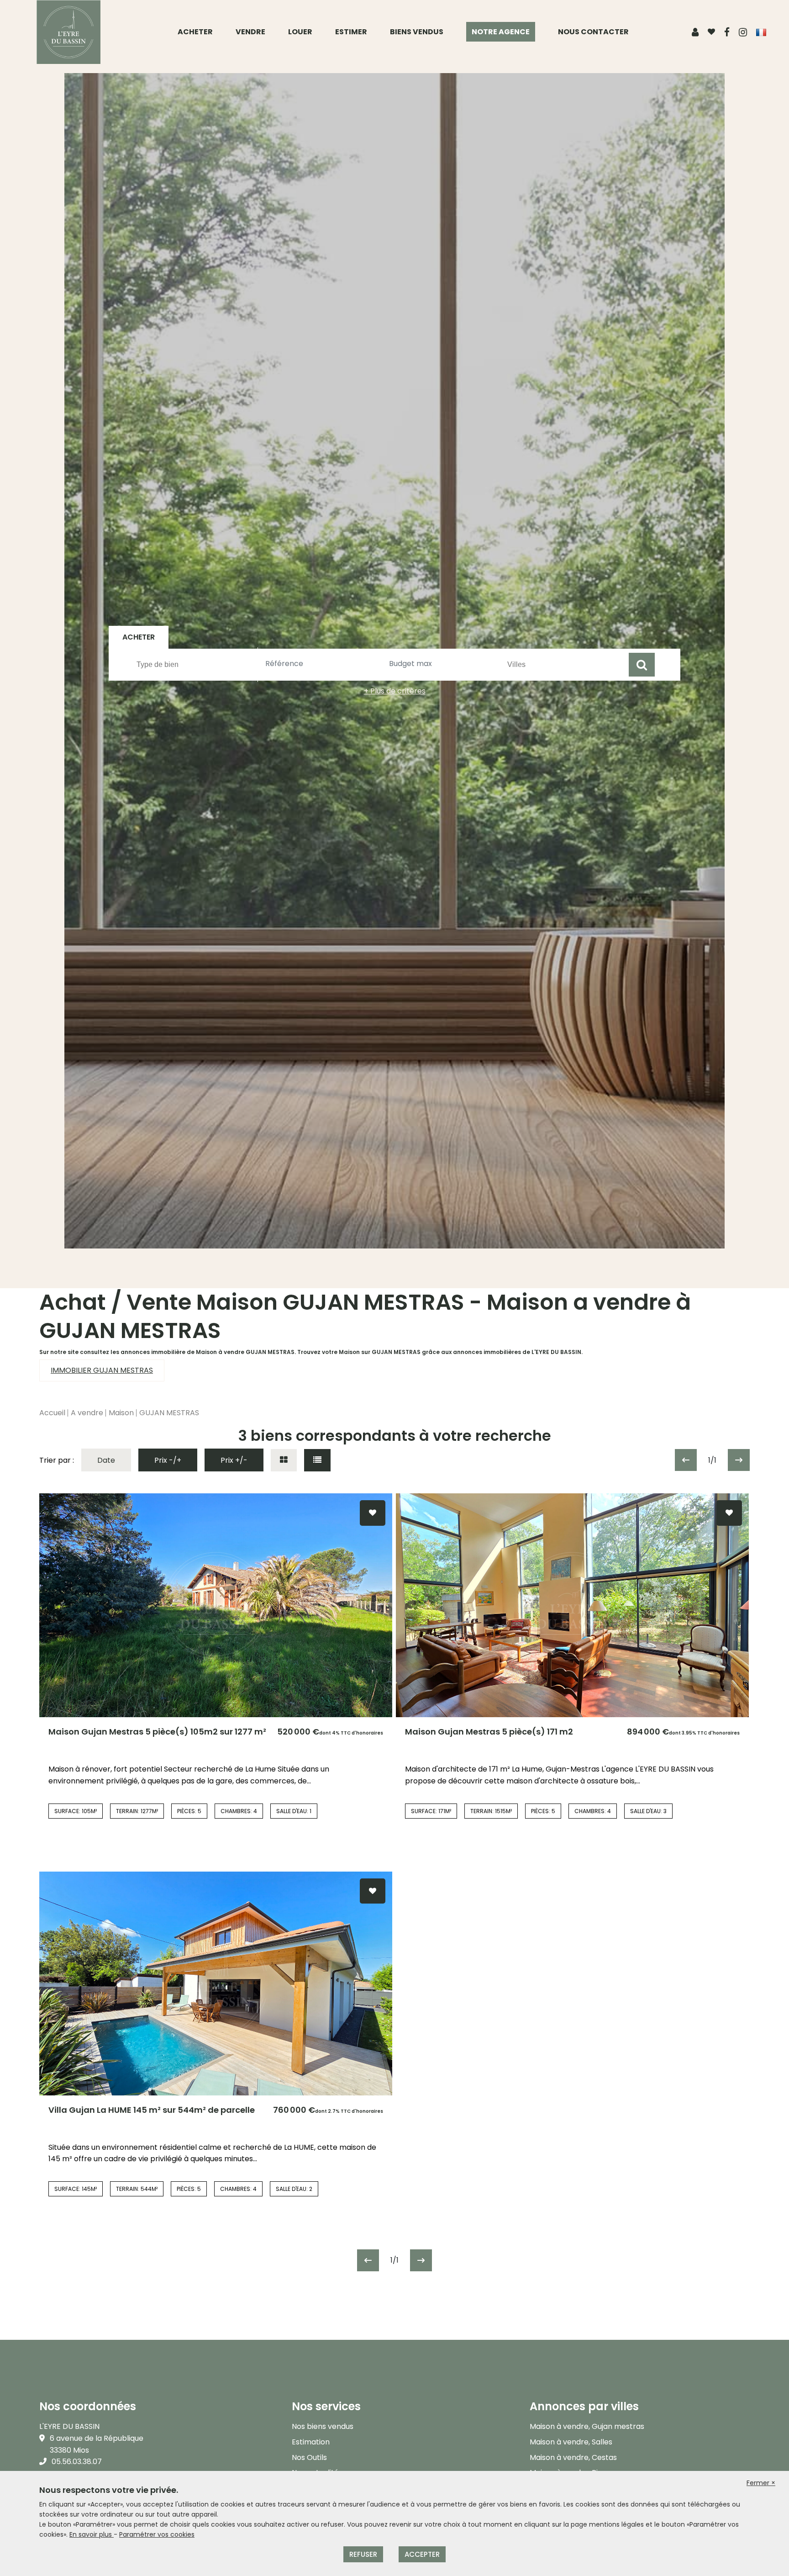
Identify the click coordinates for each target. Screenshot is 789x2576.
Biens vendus (417, 32)
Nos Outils (309, 2457)
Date (106, 1460)
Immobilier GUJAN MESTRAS (102, 1370)
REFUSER (363, 2554)
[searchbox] (197, 664)
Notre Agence (501, 32)
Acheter (195, 32)
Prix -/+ (168, 1460)
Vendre (250, 32)
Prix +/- (234, 1460)
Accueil (52, 1413)
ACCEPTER (422, 2554)
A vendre (87, 1413)
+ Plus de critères (395, 691)
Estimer (351, 32)
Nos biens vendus (323, 2426)
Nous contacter (593, 32)
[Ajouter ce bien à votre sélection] (373, 1513)
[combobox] (196, 665)
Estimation (311, 2442)
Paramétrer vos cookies (157, 2534)
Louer (300, 32)
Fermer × (761, 2483)
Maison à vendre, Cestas (573, 2457)
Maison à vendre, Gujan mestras (587, 2426)
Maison (121, 1413)
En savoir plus (92, 2534)
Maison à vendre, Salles (571, 2442)
